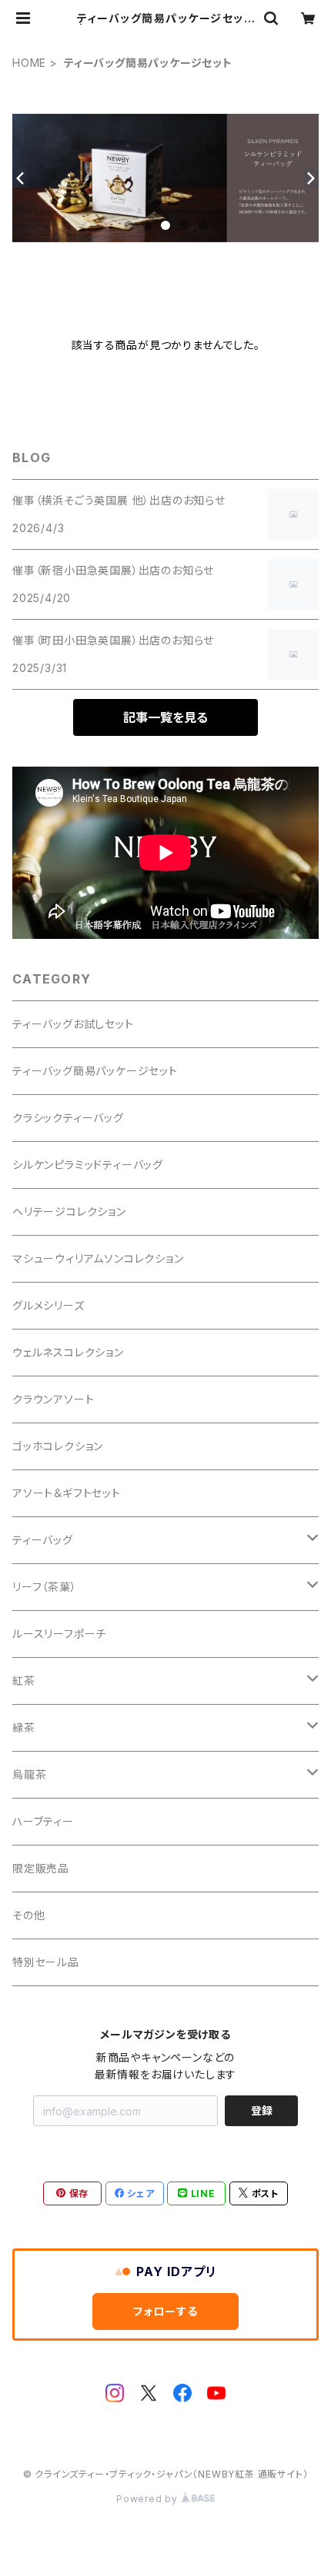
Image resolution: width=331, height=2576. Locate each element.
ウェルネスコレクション (68, 1352)
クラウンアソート (53, 1399)
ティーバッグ (43, 1540)
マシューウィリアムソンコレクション (98, 1258)
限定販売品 (41, 1868)
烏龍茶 (29, 1774)
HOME (29, 63)
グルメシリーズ (48, 1305)
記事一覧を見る (165, 717)
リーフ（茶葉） (45, 1587)
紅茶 (24, 1681)
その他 (28, 1915)
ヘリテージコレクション (69, 1211)
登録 (262, 2110)
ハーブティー (43, 1821)
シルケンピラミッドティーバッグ (88, 1165)
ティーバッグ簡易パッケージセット (95, 1071)
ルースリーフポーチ (59, 1634)
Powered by (149, 2499)
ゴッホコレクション (58, 1446)
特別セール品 (46, 1962)
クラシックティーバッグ (68, 1118)
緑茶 (24, 1727)
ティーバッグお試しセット (73, 1024)
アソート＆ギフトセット (67, 1493)
